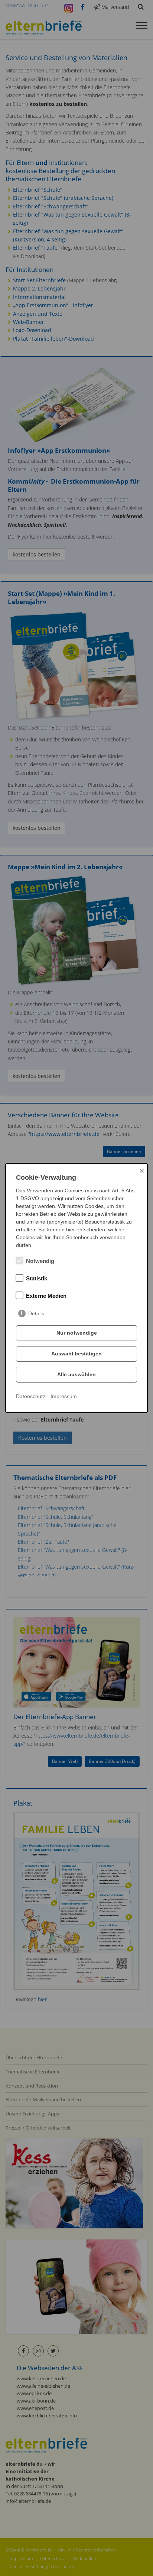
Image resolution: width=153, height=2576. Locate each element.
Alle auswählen (76, 1374)
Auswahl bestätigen (76, 1354)
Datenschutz (31, 1396)
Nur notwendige (77, 1333)
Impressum (64, 1396)
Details (36, 1313)
